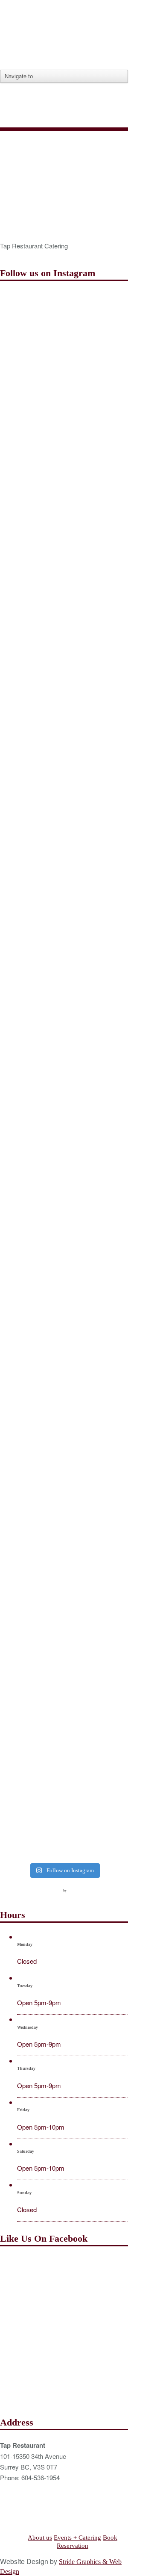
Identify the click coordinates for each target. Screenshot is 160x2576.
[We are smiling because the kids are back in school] (64, 1428)
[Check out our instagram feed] (54, 1889)
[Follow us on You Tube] (38, 1889)
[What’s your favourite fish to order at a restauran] (64, 1037)
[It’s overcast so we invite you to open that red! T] (64, 1663)
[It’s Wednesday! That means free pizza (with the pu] (64, 1741)
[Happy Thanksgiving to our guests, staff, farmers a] (64, 880)
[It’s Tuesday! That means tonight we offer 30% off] (64, 1584)
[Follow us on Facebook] (7, 1889)
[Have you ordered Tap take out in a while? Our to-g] (64, 1819)
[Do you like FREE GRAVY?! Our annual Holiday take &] (64, 411)
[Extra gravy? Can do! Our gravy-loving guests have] (64, 958)
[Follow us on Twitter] (23, 1889)
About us (40, 2538)
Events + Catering (77, 2538)
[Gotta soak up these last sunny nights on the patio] (64, 1271)
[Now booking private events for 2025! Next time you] (64, 489)
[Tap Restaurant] (64, 59)
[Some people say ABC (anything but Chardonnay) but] (64, 1350)
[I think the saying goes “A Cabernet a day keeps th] (64, 802)
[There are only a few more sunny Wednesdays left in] (64, 1193)
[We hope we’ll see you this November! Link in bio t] (64, 567)
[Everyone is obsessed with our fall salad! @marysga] (64, 645)
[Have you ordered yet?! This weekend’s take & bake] (64, 1506)
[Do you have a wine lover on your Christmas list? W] (64, 332)
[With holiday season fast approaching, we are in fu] (64, 724)
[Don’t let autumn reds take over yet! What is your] (64, 1115)
